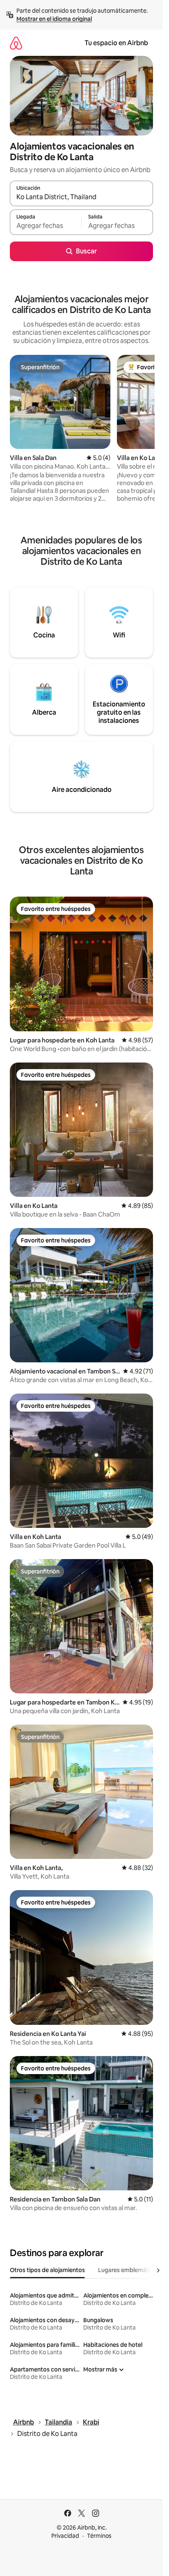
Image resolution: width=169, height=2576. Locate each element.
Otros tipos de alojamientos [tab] (47, 2270)
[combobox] (81, 197)
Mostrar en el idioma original (54, 19)
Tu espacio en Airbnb (116, 43)
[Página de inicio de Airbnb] (16, 43)
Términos (99, 2536)
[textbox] (46, 226)
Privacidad (65, 2536)
